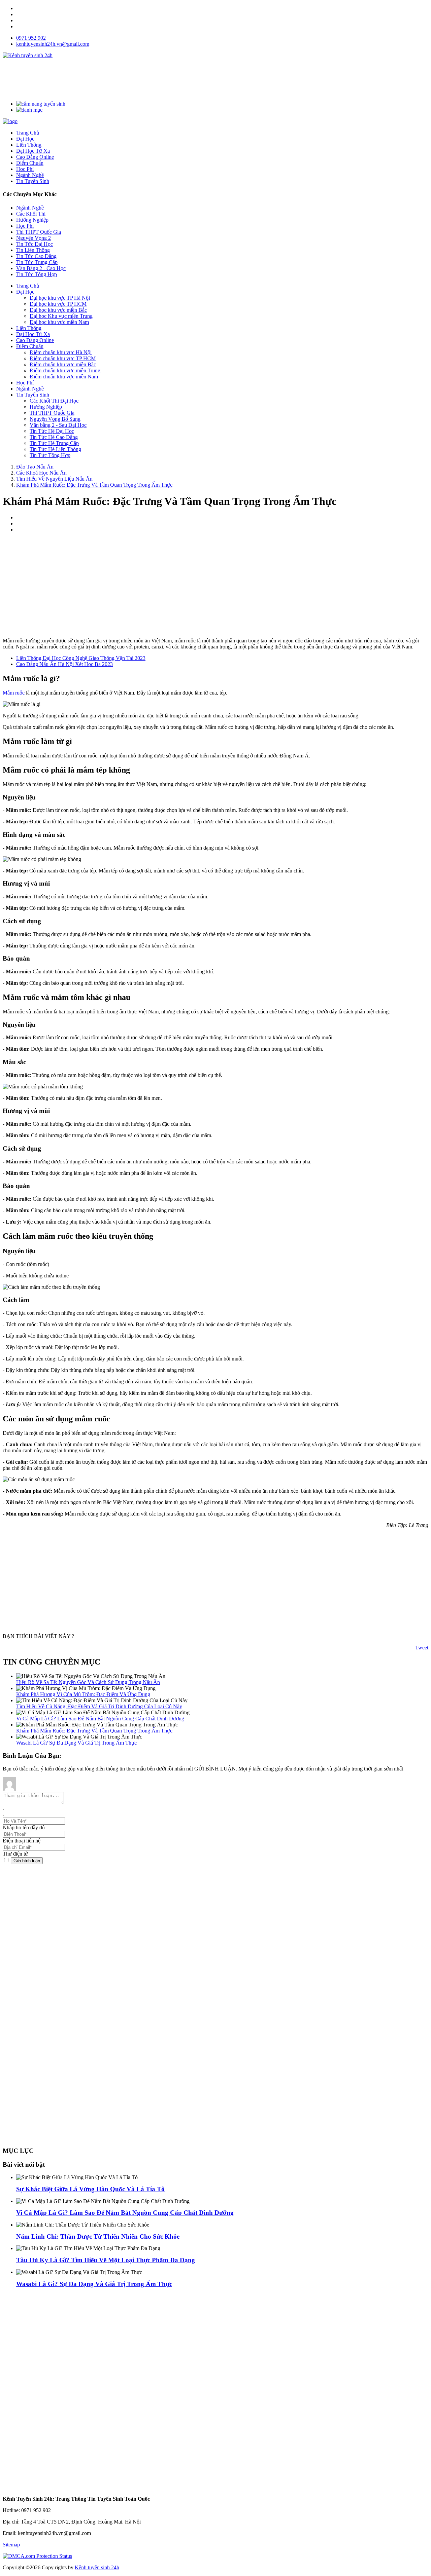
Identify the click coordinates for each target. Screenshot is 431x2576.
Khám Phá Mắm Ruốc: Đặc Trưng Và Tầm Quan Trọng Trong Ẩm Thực (94, 485)
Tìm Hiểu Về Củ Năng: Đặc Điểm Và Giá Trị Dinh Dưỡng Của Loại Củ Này (99, 1706)
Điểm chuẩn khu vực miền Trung (65, 370)
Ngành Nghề (30, 208)
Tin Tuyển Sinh (33, 395)
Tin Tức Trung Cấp (37, 262)
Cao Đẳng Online (35, 340)
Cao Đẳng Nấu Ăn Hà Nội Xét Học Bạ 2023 (64, 664)
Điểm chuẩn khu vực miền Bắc (63, 364)
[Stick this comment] (7, 1860)
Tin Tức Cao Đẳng (36, 256)
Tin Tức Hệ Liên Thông (55, 449)
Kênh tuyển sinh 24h (97, 2567)
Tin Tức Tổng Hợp (37, 274)
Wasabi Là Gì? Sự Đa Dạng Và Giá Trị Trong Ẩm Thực (76, 1743)
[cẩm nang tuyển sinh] (41, 104)
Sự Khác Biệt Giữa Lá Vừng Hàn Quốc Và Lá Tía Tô (90, 2189)
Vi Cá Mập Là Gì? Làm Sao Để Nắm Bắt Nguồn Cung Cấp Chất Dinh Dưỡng (100, 1719)
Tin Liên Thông (33, 250)
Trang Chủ (28, 286)
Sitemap (11, 2545)
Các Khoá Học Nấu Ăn (41, 473)
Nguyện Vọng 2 (34, 238)
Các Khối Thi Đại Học (54, 401)
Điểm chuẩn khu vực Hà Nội (61, 352)
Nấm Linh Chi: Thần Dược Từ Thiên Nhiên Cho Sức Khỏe (98, 2236)
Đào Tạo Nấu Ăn (35, 467)
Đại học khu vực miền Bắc (58, 310)
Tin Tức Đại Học (35, 244)
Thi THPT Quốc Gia (39, 232)
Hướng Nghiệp (32, 220)
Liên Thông (29, 328)
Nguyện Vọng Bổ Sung (55, 419)
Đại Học (25, 292)
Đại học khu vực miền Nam (59, 322)
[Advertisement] (125, 79)
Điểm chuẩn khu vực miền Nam (64, 377)
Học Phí (25, 226)
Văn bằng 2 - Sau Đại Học (58, 425)
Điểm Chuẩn (30, 346)
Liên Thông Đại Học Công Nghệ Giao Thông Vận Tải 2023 (81, 658)
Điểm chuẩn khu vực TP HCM (63, 358)
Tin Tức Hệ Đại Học (52, 431)
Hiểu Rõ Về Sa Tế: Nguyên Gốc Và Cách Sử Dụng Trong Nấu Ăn (88, 1682)
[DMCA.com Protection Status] (37, 2556)
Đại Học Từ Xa (33, 334)
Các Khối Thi (31, 214)
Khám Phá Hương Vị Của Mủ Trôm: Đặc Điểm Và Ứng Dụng (83, 1694)
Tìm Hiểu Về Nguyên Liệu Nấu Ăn (54, 479)
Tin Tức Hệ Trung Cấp (54, 443)
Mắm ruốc (14, 693)
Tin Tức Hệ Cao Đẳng (54, 437)
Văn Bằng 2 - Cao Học (41, 268)
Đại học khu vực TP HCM (58, 304)
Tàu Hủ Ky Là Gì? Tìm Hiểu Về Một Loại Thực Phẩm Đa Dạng (106, 2260)
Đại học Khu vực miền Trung (61, 316)
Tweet (422, 1648)
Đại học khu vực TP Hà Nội (60, 298)
